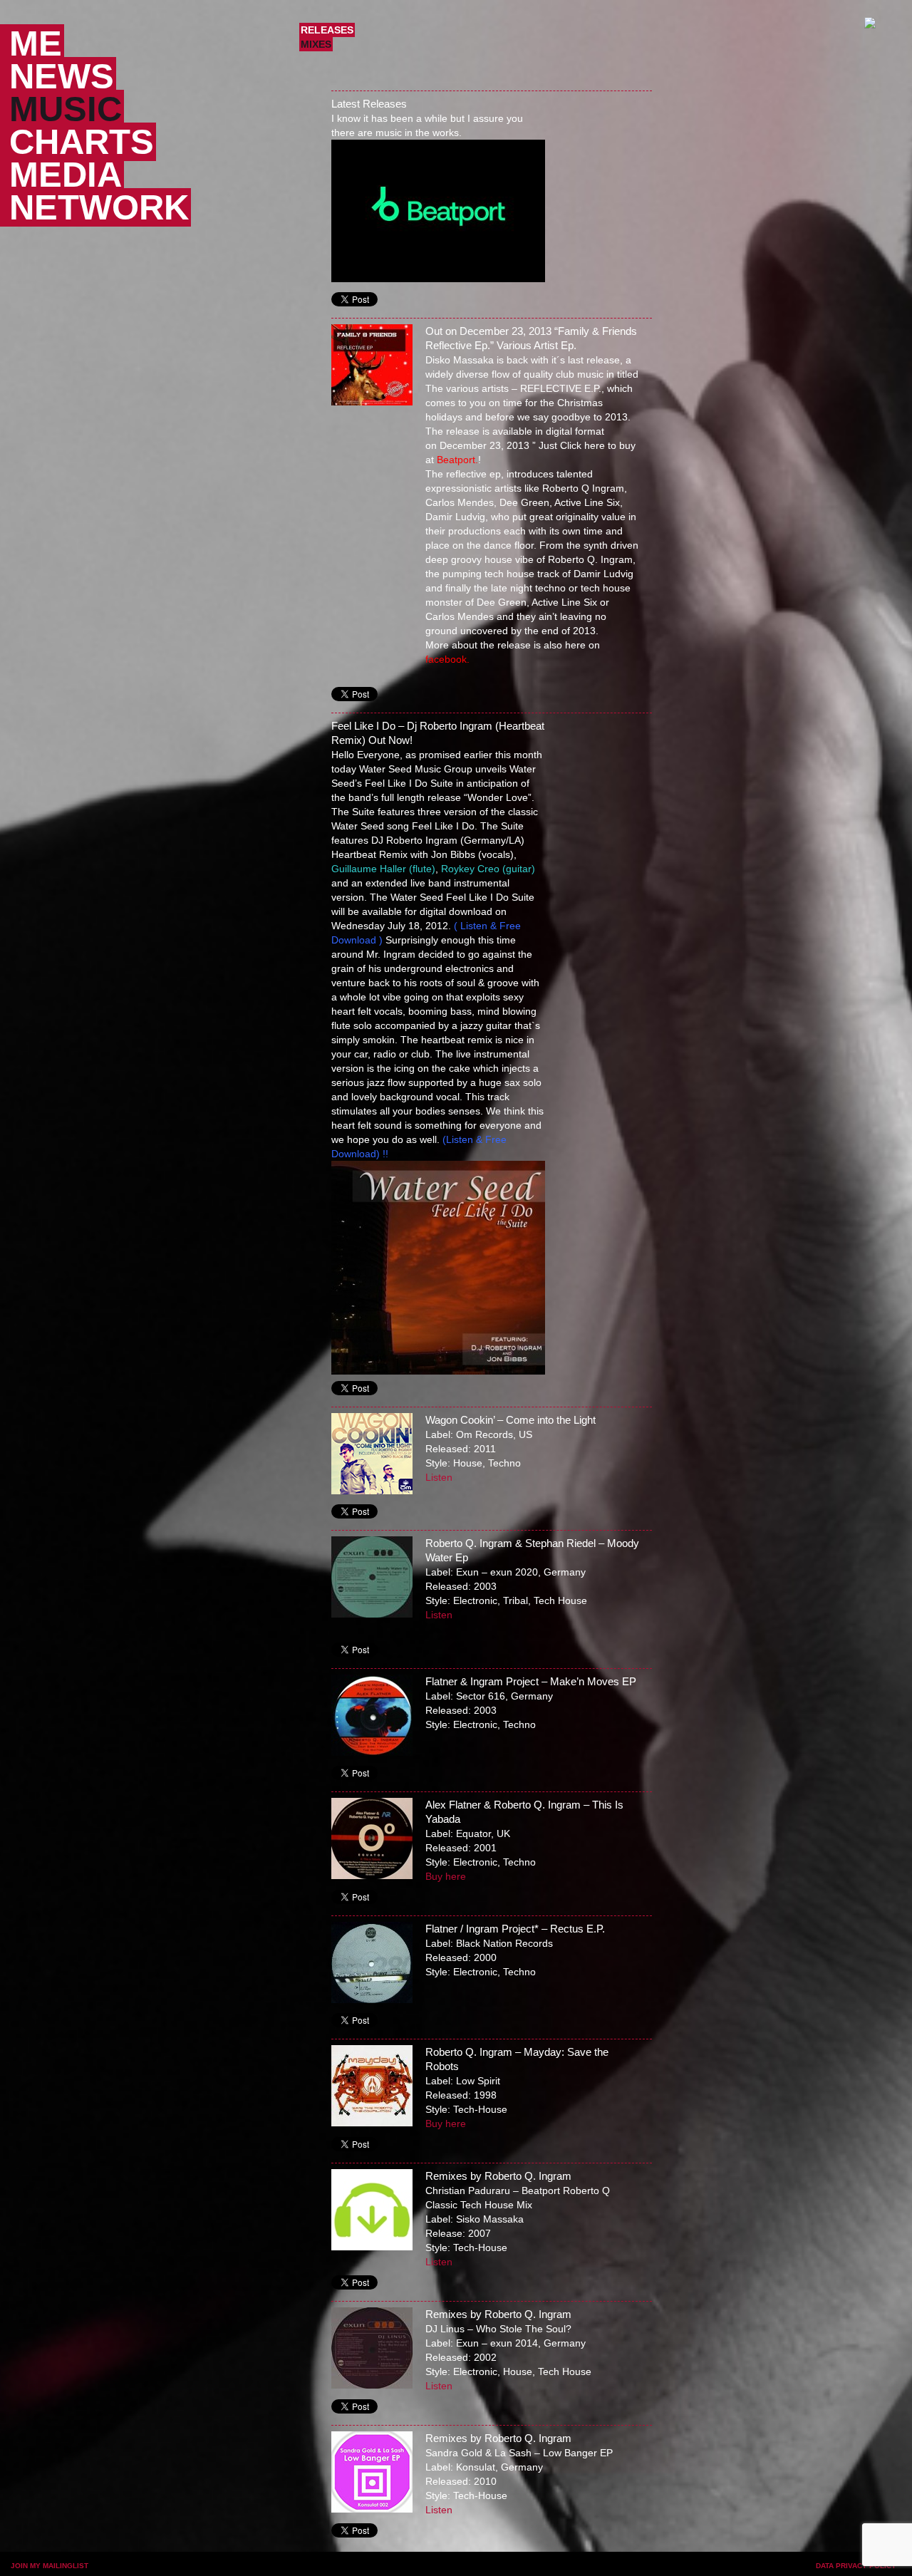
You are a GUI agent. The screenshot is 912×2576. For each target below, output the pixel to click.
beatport (483, 2567)
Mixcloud (440, 2567)
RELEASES (327, 30)
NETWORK (99, 207)
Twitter (552, 2567)
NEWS (62, 76)
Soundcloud (415, 2567)
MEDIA (66, 175)
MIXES (316, 44)
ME (36, 43)
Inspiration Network (657, 2567)
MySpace (605, 2567)
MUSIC (66, 109)
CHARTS (82, 142)
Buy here (446, 1876)
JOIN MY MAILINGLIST (50, 2566)
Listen (439, 1477)
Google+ (579, 2567)
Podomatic (370, 2567)
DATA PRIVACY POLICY (856, 2566)
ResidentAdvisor (328, 2567)
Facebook (527, 2567)
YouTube (631, 2567)
